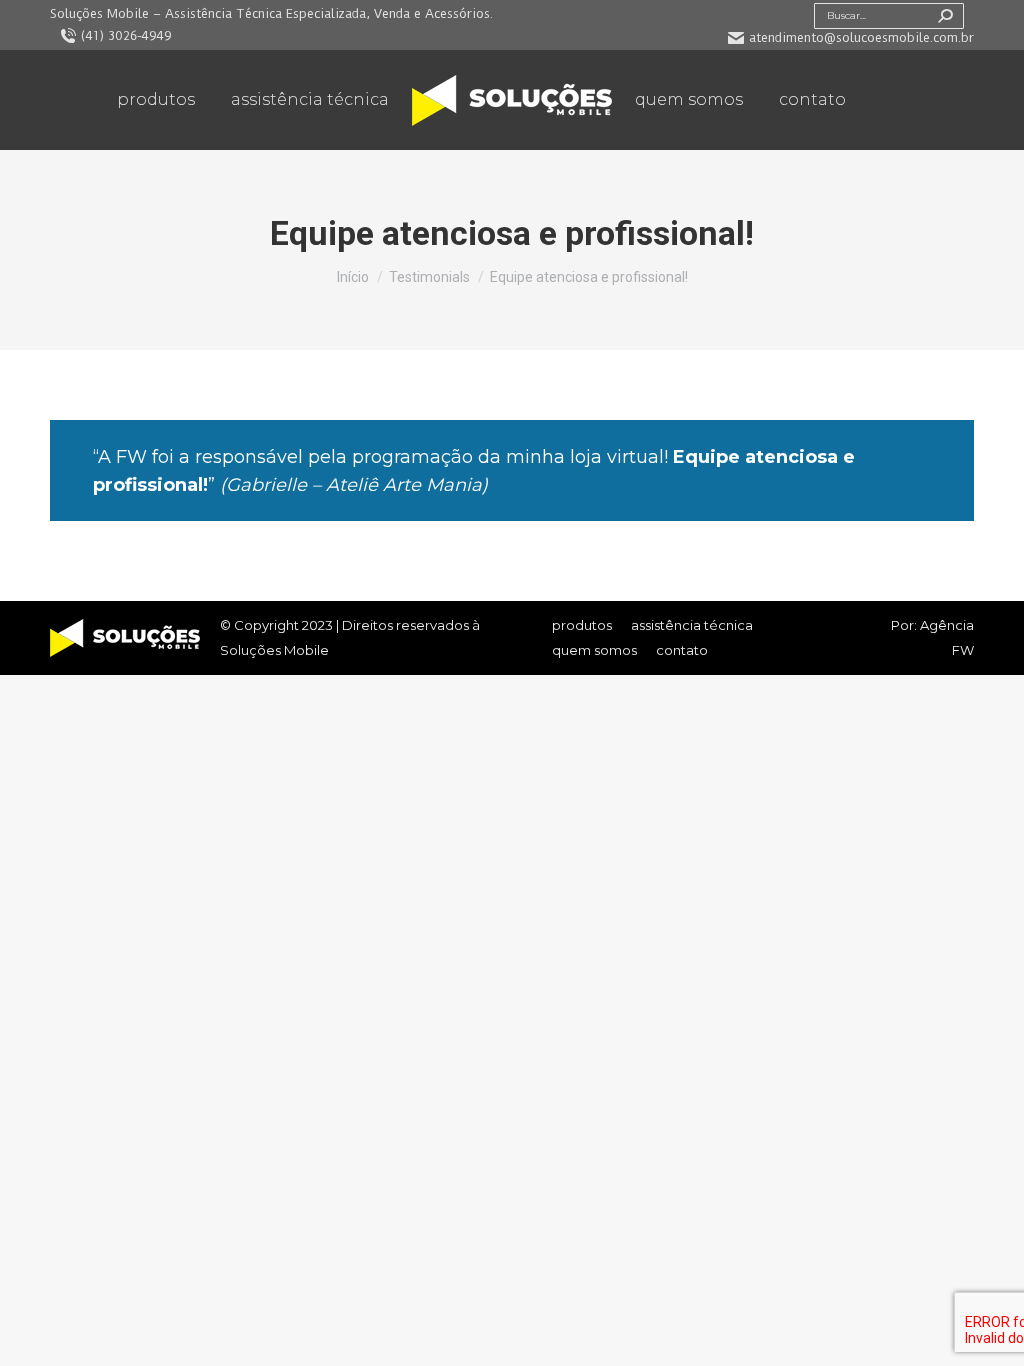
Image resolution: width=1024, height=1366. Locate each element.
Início (353, 277)
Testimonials (429, 277)
